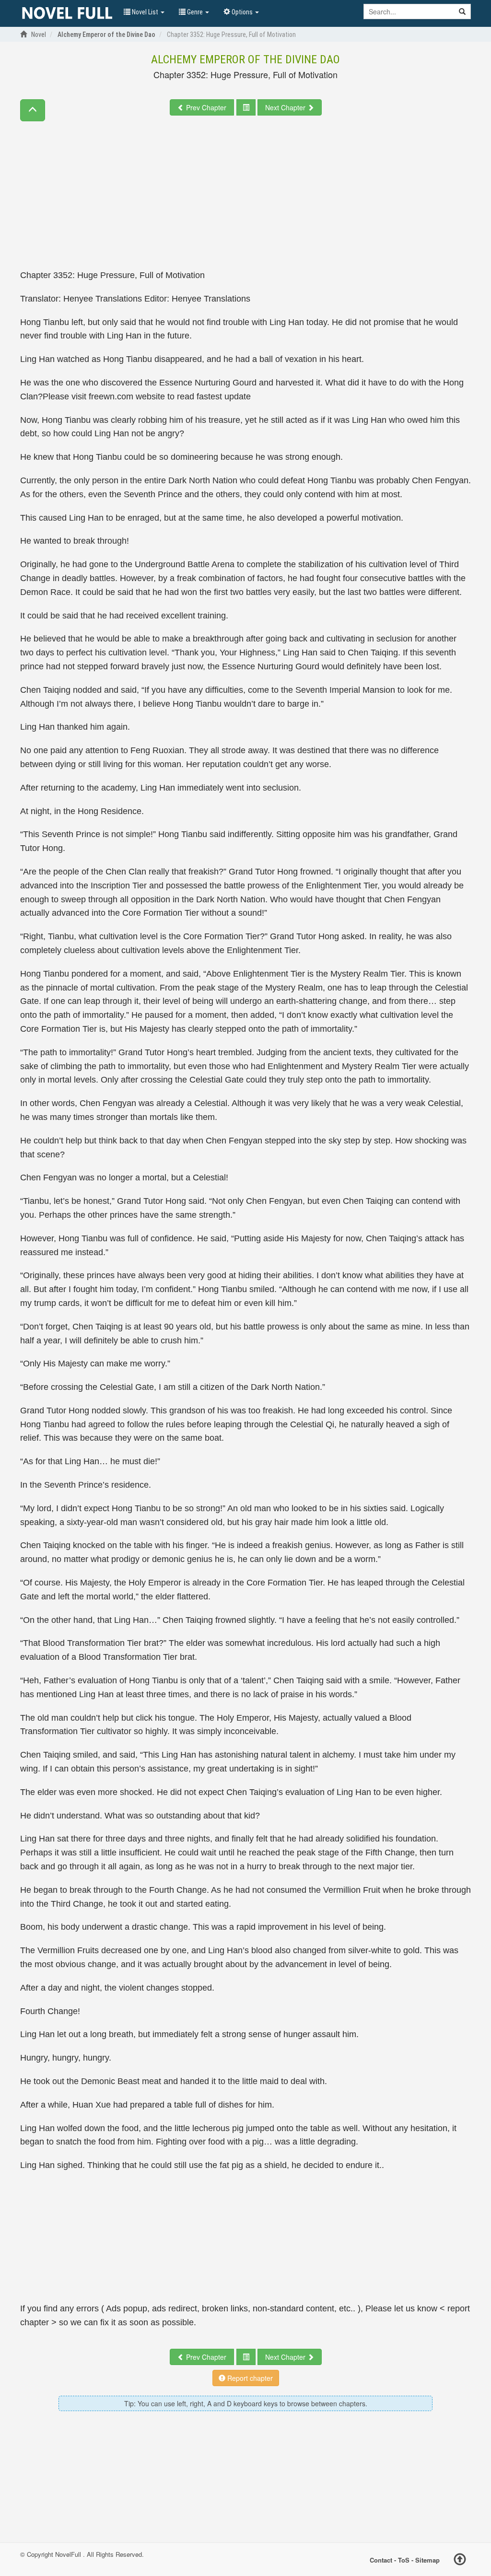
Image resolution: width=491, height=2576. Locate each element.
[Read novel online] (67, 13)
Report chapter (249, 2378)
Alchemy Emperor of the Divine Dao (245, 59)
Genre (195, 12)
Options (242, 12)
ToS (404, 2559)
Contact (381, 2559)
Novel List (145, 12)
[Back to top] (460, 2561)
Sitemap (427, 2559)
